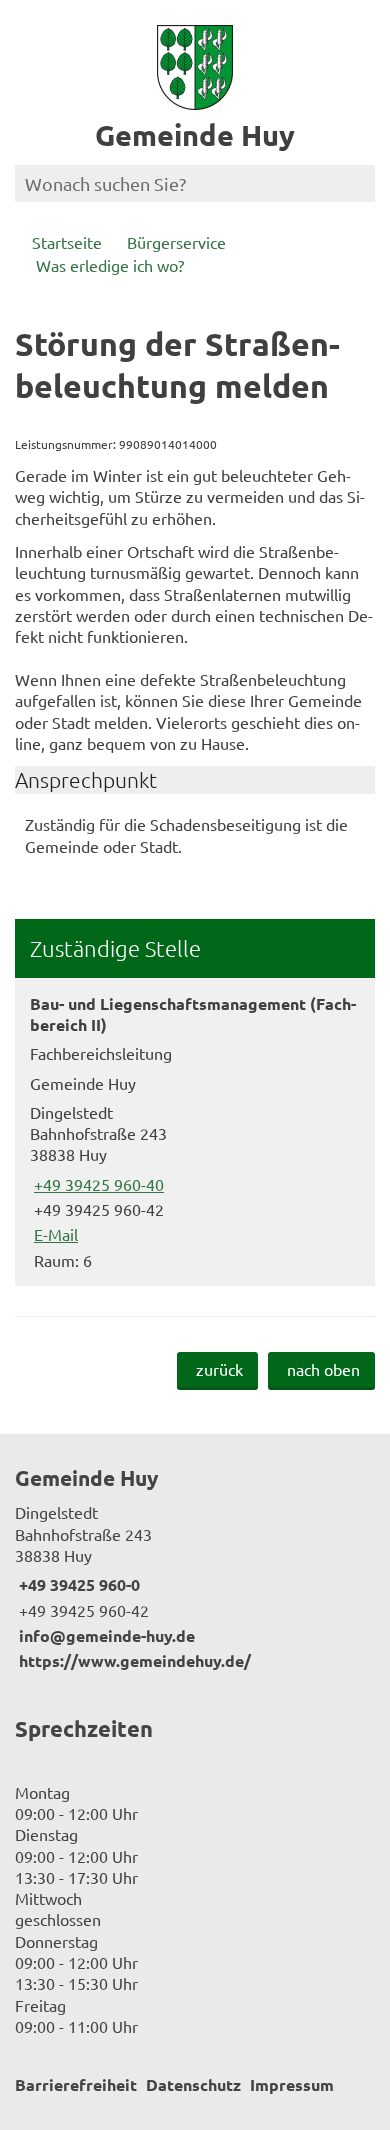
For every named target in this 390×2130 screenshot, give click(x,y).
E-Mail (54, 1234)
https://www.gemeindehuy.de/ (133, 1660)
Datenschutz (193, 2084)
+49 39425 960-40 (97, 1184)
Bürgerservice (176, 242)
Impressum (292, 2084)
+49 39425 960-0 (77, 1584)
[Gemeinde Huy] (195, 1568)
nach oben (323, 1369)
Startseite (67, 242)
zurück (219, 1369)
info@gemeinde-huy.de (105, 1635)
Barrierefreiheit (76, 2084)
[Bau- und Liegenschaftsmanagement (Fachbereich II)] (195, 1132)
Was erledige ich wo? (110, 265)
